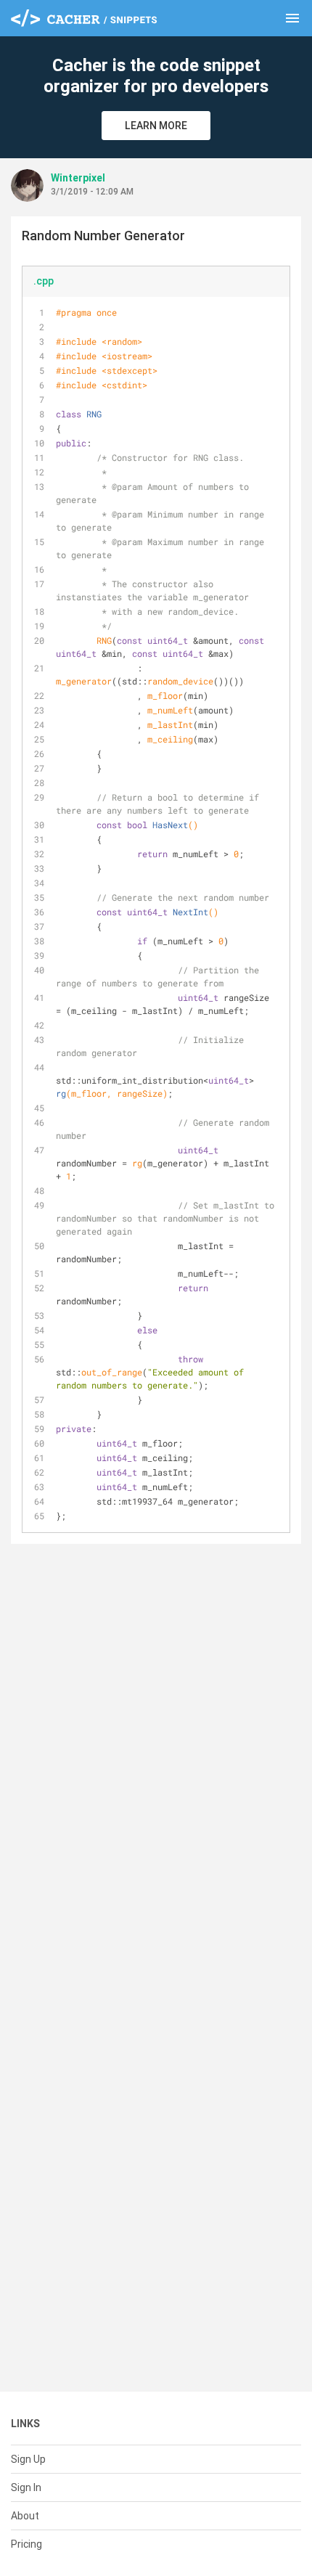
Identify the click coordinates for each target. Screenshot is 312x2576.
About (25, 2516)
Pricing (26, 2544)
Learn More (156, 126)
